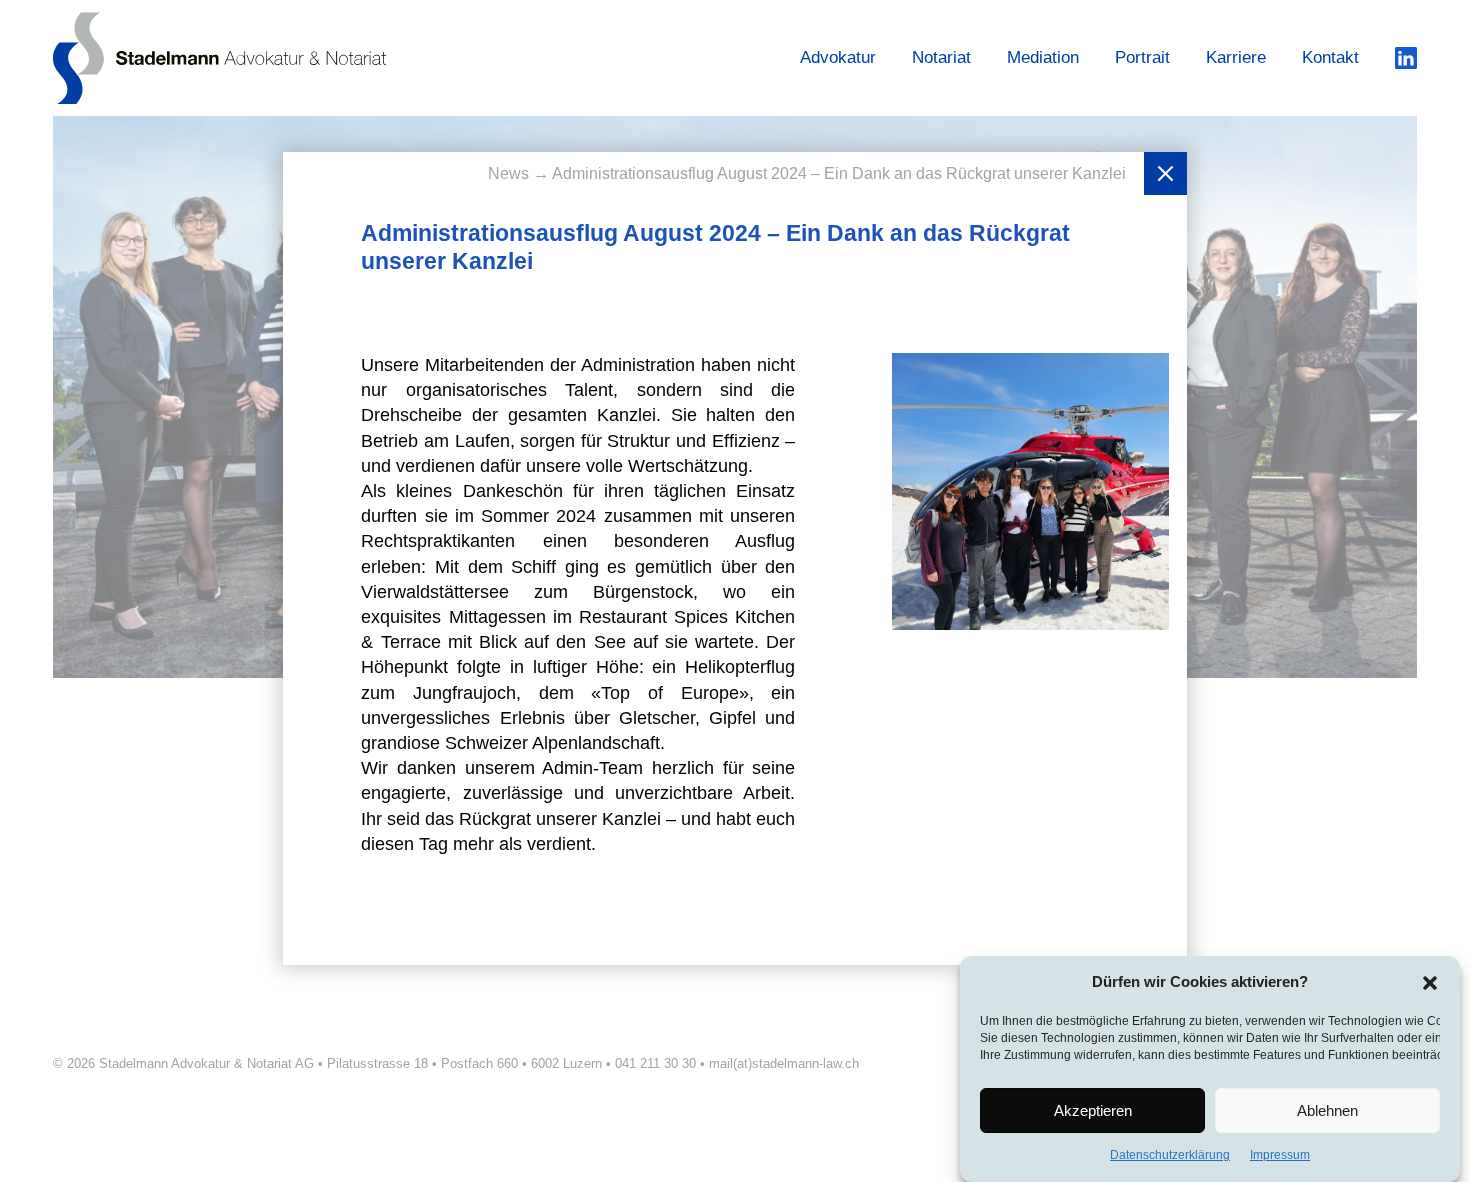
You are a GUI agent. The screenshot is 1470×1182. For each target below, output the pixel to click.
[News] (1165, 173)
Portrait (1142, 57)
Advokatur (838, 57)
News (510, 173)
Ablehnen (1327, 1110)
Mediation (1043, 57)
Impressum (1280, 1155)
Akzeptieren (1093, 1110)
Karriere (1236, 57)
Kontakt (1330, 57)
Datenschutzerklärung (1170, 1155)
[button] (1430, 982)
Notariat (941, 57)
